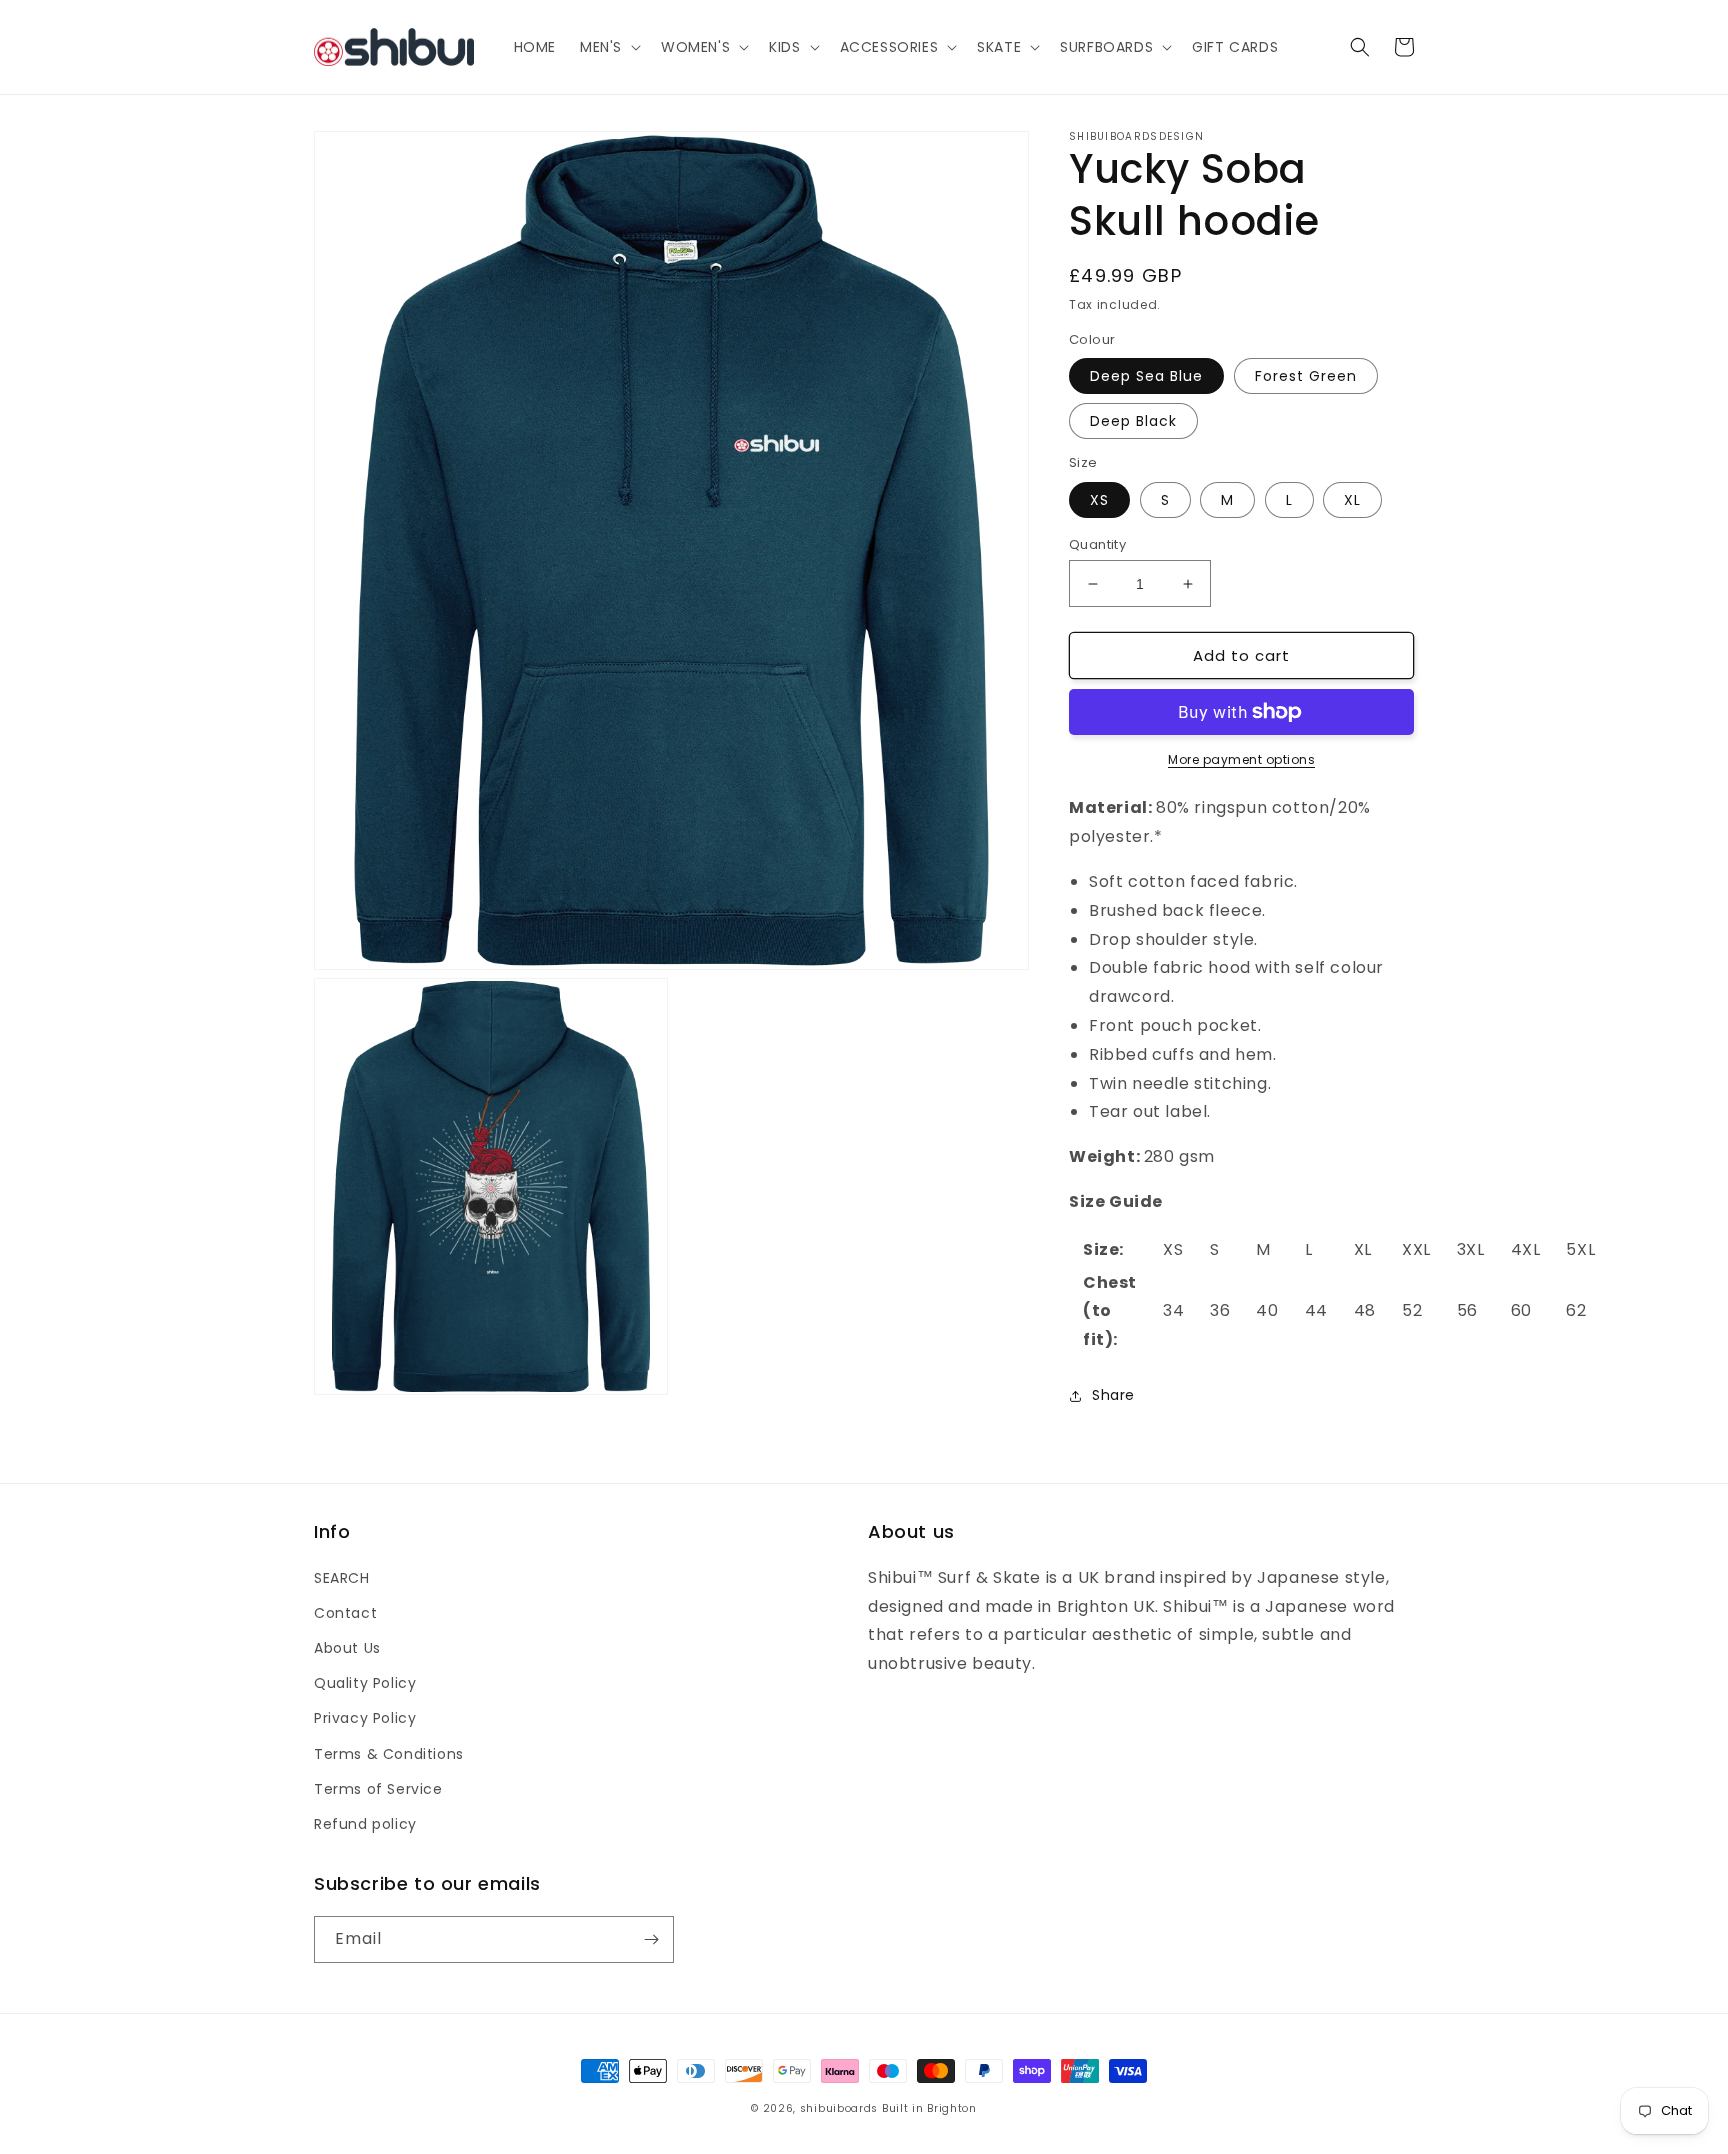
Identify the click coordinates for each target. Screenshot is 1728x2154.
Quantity (1097, 544)
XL (1352, 500)
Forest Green (1306, 376)
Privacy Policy (365, 1718)
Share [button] (1113, 1395)
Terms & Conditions (389, 1754)
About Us (347, 1648)
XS (1099, 500)
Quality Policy (365, 1683)
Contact (345, 1613)
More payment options (1241, 759)
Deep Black (1133, 421)
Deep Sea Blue (1146, 376)
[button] (608, 47)
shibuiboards (839, 2108)
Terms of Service (378, 1789)
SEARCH (342, 1578)
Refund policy (365, 1824)
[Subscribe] (651, 1939)
